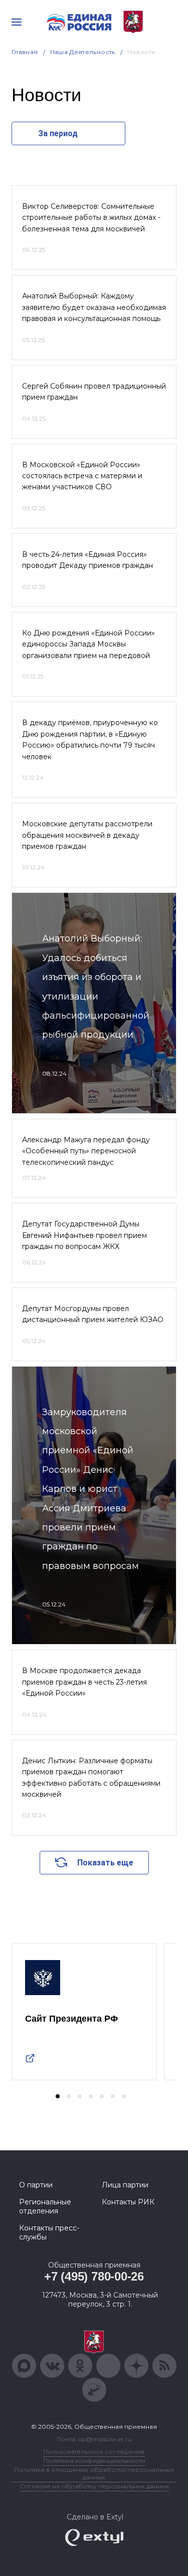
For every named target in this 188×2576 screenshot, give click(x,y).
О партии (36, 2185)
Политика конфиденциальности (94, 2461)
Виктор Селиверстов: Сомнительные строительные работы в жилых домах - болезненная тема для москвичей (91, 218)
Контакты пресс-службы (49, 2232)
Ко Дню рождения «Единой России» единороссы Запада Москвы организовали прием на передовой (88, 644)
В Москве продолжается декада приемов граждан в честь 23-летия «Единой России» (84, 1682)
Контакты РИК (128, 2202)
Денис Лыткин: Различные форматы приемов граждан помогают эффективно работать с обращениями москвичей (91, 1778)
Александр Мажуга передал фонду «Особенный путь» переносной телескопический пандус (86, 1151)
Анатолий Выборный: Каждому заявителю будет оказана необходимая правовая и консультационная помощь (94, 307)
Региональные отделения (45, 2206)
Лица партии (125, 2185)
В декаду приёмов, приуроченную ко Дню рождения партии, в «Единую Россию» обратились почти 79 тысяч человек (90, 739)
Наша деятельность (83, 52)
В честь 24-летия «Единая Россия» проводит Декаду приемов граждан (87, 560)
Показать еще (105, 1863)
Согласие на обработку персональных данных (94, 2486)
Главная (25, 52)
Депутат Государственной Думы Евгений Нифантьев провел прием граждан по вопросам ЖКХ (84, 1235)
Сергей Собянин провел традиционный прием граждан (94, 392)
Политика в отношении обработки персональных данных (94, 2473)
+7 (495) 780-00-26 (94, 2276)
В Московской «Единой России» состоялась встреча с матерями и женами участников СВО (82, 476)
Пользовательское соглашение (94, 2452)
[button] (58, 2096)
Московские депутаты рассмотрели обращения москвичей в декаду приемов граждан (87, 835)
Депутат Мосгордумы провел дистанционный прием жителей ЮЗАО (93, 1314)
